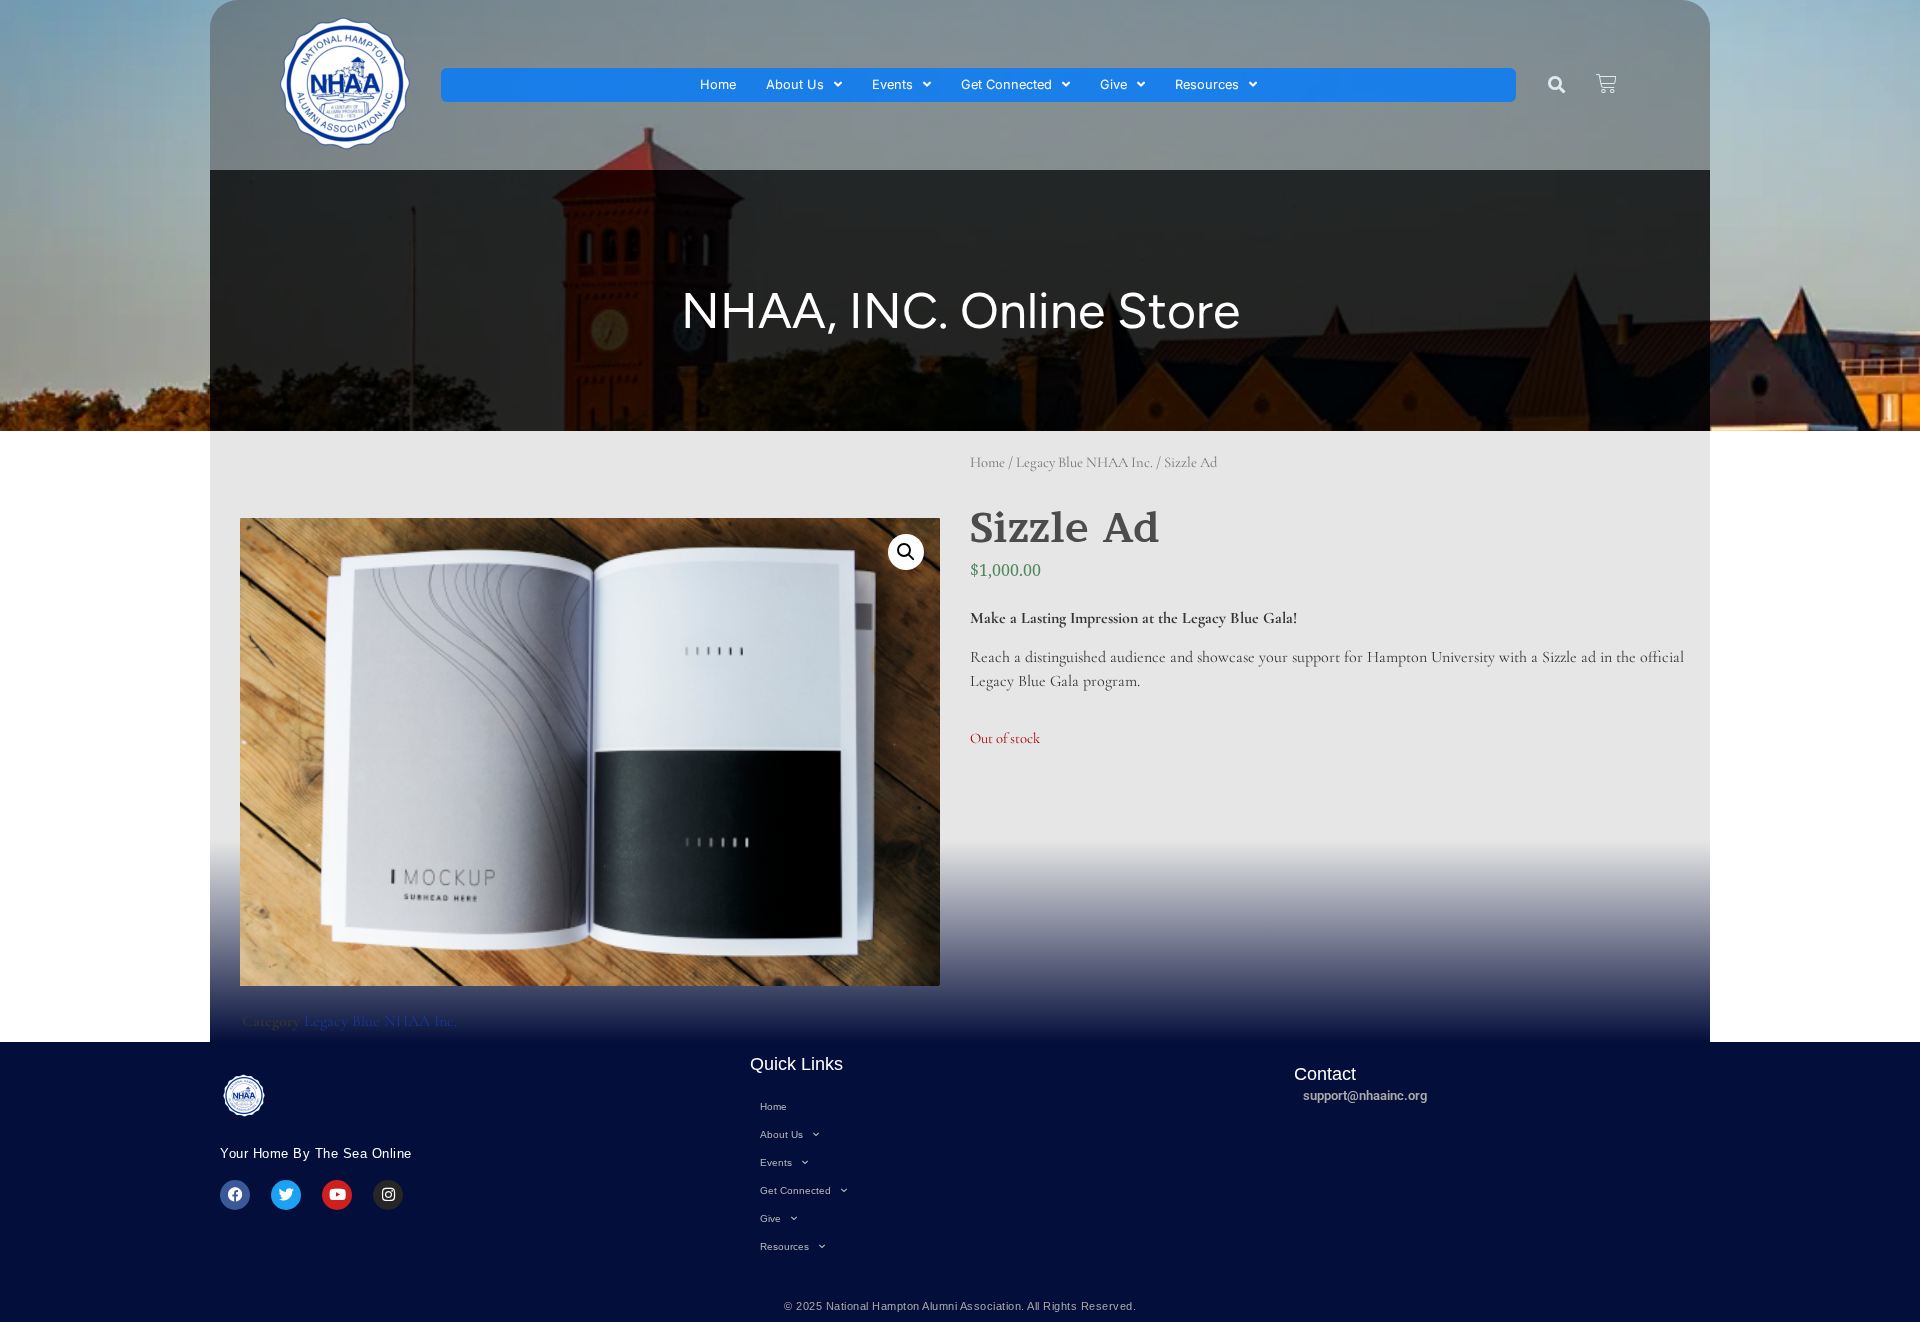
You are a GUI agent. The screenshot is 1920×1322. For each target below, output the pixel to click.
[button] (1556, 85)
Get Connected (1006, 84)
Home (718, 84)
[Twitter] (286, 1195)
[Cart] (1606, 83)
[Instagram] (388, 1195)
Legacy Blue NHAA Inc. (1084, 462)
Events (892, 84)
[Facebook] (235, 1195)
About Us (795, 84)
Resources (1207, 84)
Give (1113, 84)
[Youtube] (337, 1195)
